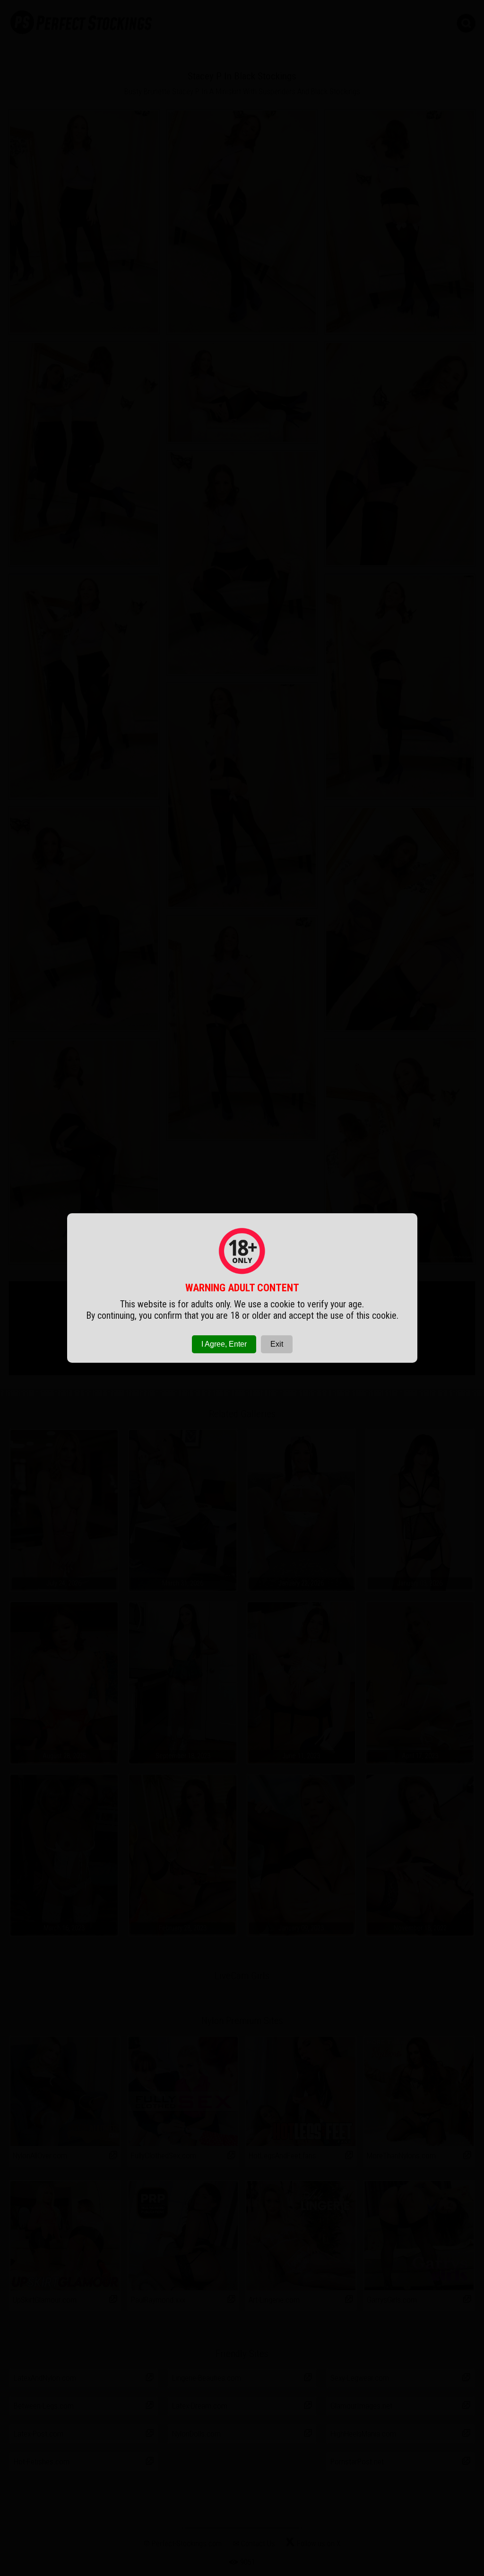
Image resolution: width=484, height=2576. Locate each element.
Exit (277, 1344)
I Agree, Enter (224, 1344)
